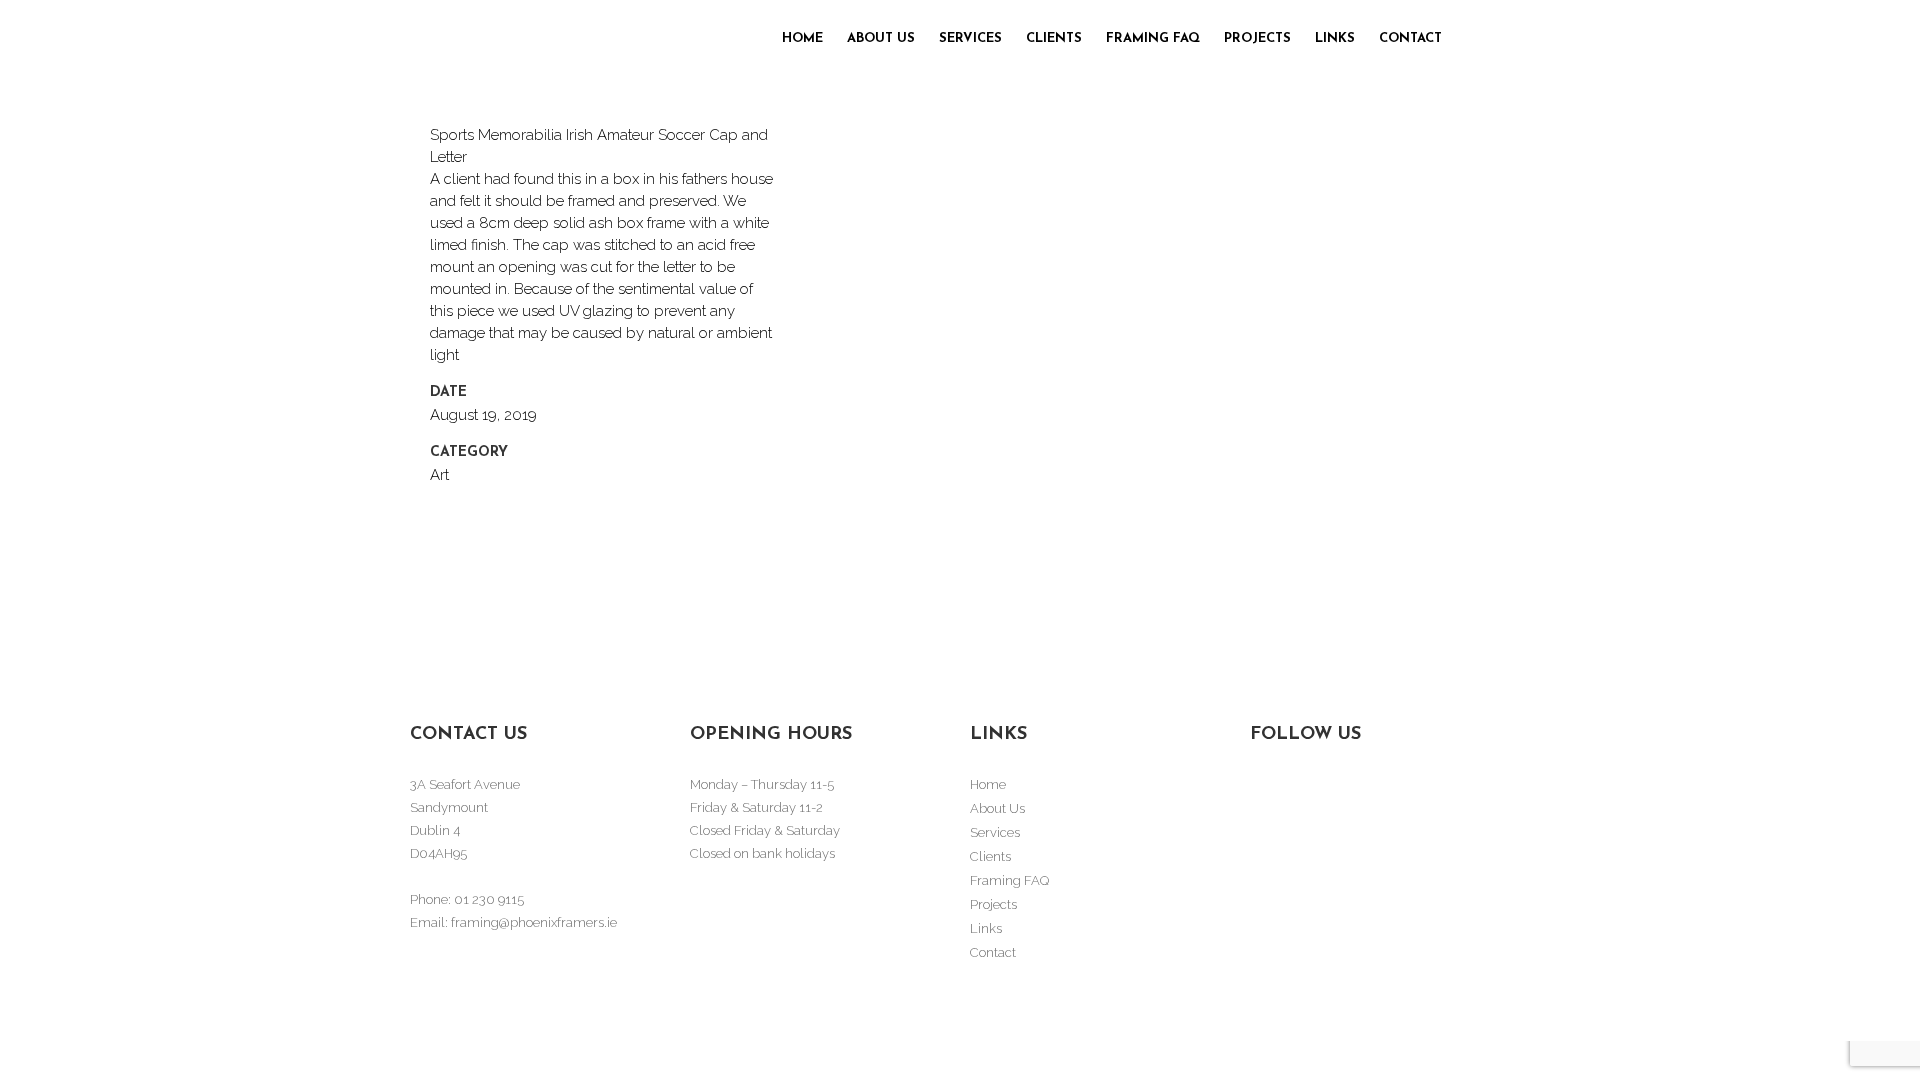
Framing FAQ (1009, 880)
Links (986, 928)
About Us (997, 808)
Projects (993, 904)
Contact (993, 952)
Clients (990, 856)
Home (988, 784)
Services (995, 832)
